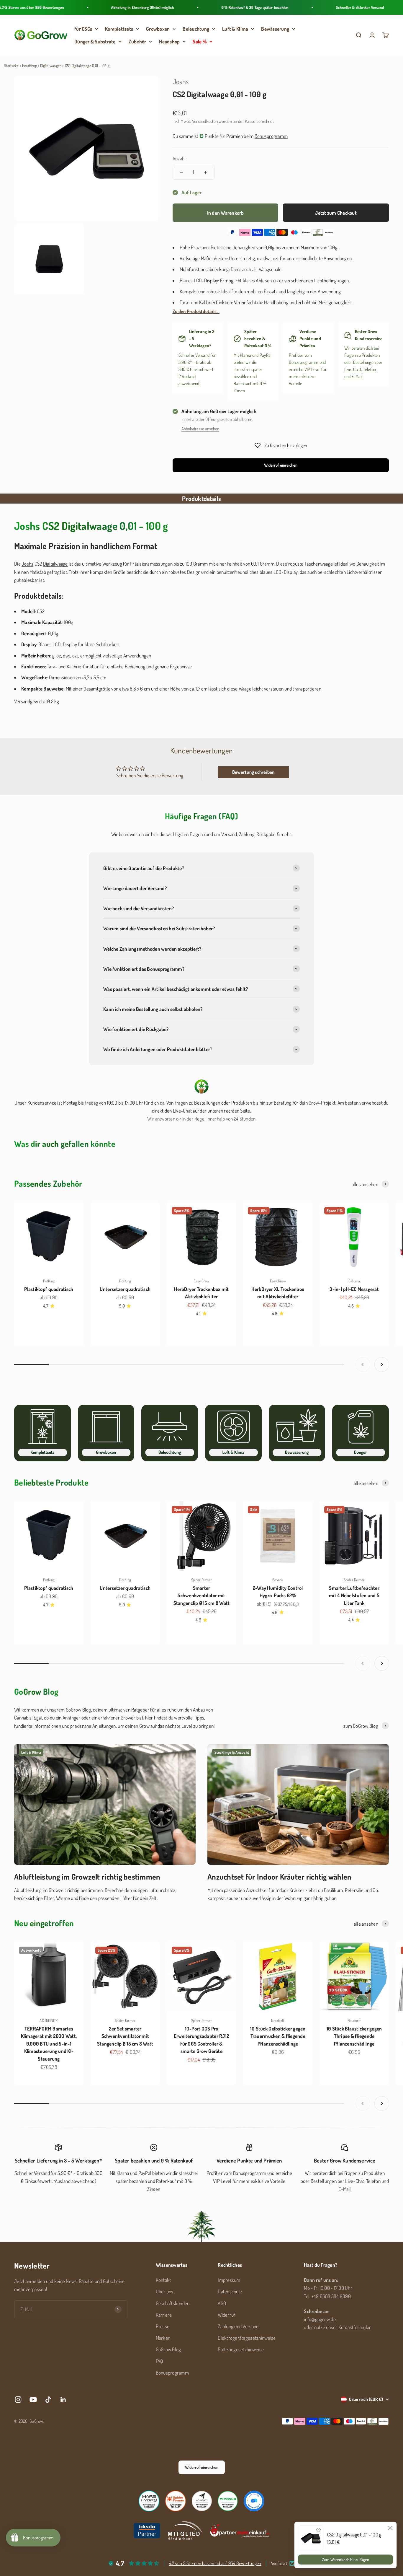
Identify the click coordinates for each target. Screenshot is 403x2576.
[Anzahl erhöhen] (206, 172)
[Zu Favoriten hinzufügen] (318, 2530)
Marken (163, 2338)
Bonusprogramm (304, 362)
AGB (222, 2303)
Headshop (169, 41)
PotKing (49, 1281)
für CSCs (83, 29)
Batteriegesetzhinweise (241, 2349)
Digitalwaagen (51, 66)
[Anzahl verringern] (181, 172)
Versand (202, 355)
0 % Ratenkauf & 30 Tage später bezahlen (216, 7)
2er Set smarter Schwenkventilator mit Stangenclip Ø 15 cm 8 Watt (125, 2036)
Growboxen (158, 29)
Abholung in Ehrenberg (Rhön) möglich (104, 7)
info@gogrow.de (320, 2319)
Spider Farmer (201, 1580)
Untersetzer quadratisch (125, 1289)
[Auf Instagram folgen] (18, 2400)
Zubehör (137, 41)
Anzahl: (180, 158)
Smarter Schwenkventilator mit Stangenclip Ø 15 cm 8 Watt (202, 1595)
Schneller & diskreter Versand (321, 7)
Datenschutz (230, 2291)
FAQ (159, 2361)
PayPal (266, 355)
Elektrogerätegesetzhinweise (247, 2338)
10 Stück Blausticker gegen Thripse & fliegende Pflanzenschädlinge (354, 2036)
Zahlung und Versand (238, 2326)
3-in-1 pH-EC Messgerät (354, 1289)
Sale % (200, 41)
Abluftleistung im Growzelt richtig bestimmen (87, 1876)
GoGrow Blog (168, 2349)
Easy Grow (201, 1281)
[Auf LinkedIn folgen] (63, 2400)
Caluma (354, 1281)
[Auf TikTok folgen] (48, 2400)
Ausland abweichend (75, 2181)
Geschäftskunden (173, 2303)
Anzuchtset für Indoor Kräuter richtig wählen (279, 1876)
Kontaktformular (355, 2327)
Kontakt (163, 2280)
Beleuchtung (196, 29)
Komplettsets (119, 29)
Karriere (164, 2315)
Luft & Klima (235, 29)
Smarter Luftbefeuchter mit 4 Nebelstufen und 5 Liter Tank (354, 1595)
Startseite (12, 66)
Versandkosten (205, 121)
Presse (163, 2326)
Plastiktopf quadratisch (49, 1289)
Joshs (181, 81)
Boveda (278, 1580)
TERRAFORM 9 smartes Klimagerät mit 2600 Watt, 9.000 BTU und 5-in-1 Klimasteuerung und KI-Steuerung (49, 2044)
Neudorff (278, 2020)
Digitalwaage (55, 564)
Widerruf (226, 2315)
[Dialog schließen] (390, 2528)
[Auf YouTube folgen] (33, 2400)
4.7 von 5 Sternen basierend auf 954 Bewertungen (215, 2563)
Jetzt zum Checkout (336, 213)
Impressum (229, 2280)
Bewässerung (275, 29)
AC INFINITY (49, 2020)
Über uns (165, 2291)
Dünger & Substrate (95, 41)
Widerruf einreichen (281, 465)
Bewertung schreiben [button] (253, 772)
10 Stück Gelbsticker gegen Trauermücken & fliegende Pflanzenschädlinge (278, 2036)
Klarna (246, 355)
